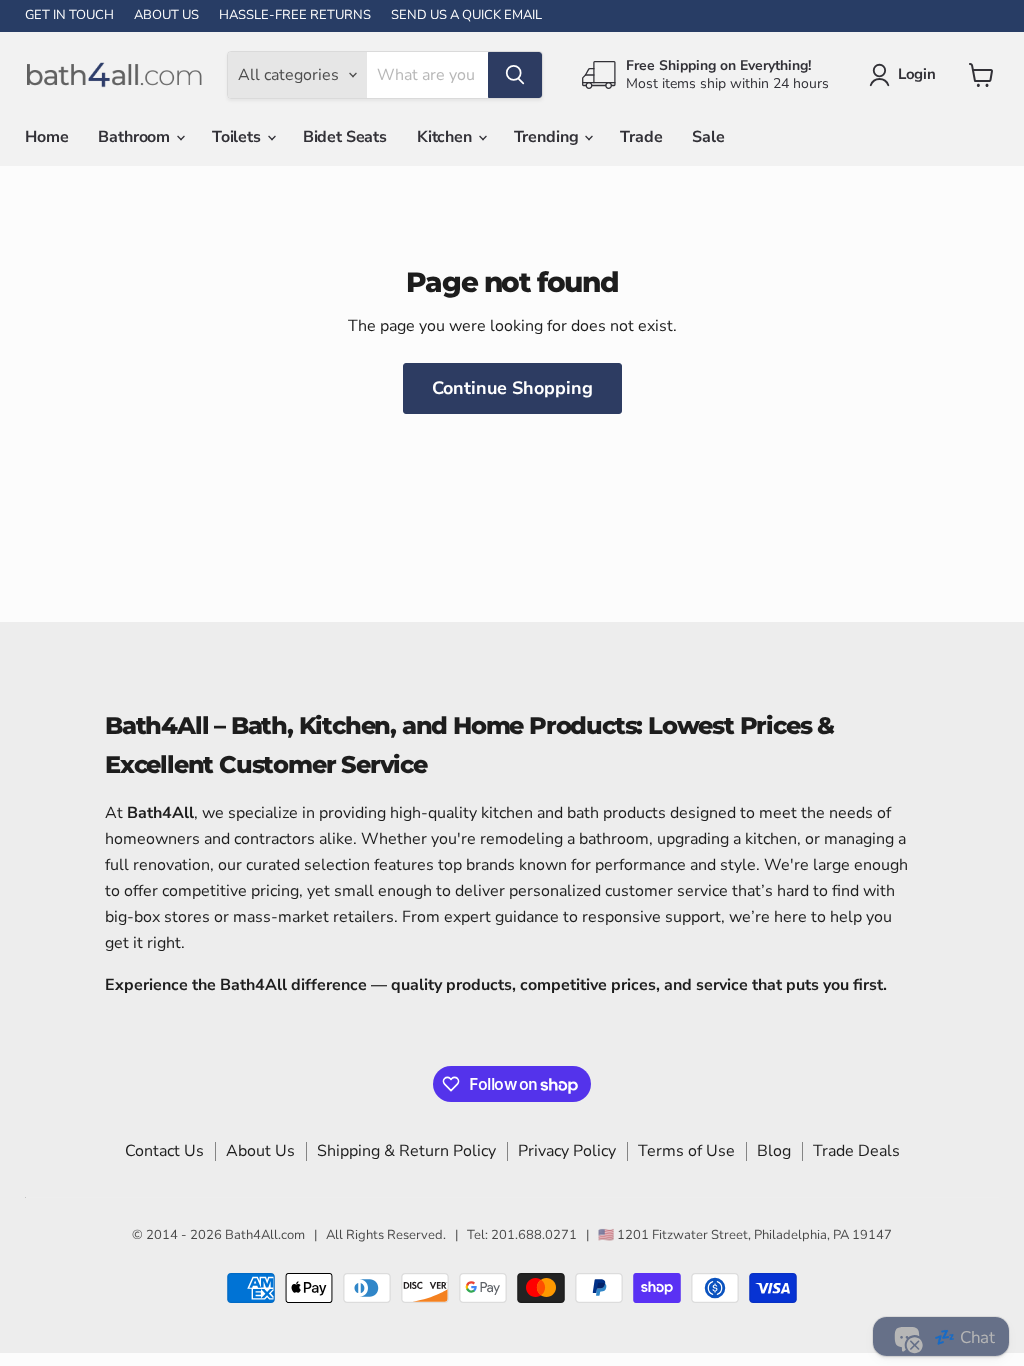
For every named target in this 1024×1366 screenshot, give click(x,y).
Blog (774, 1151)
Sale (708, 137)
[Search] (515, 75)
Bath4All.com (265, 1235)
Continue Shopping (512, 388)
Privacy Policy (567, 1151)
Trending (548, 137)
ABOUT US (166, 15)
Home (46, 137)
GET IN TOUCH (69, 15)
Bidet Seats (345, 137)
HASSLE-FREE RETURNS (295, 15)
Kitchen (446, 137)
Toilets (238, 137)
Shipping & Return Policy (406, 1151)
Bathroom (136, 137)
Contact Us (164, 1151)
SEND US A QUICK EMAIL (466, 15)
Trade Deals (856, 1151)
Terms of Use (686, 1151)
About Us (260, 1151)
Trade (641, 137)
